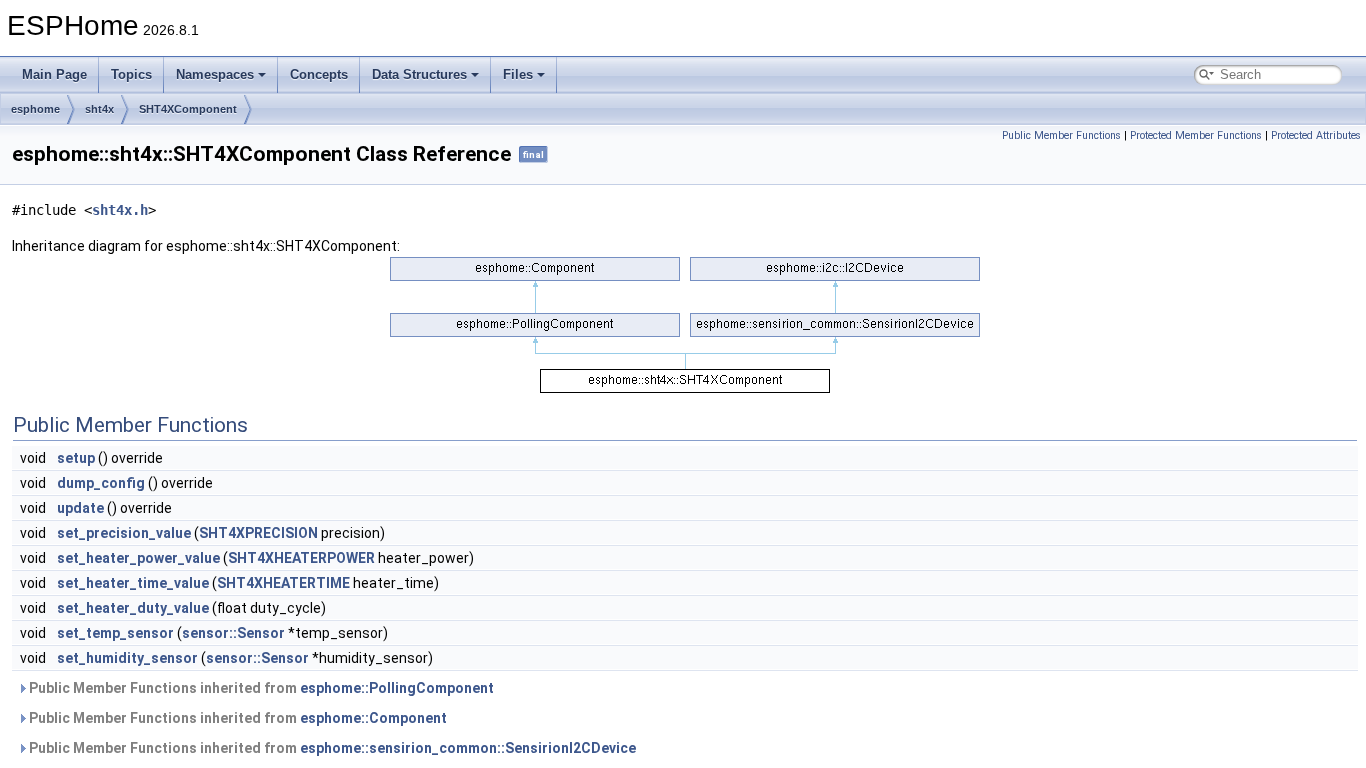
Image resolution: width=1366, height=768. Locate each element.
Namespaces (215, 74)
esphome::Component (373, 718)
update (80, 508)
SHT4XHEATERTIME (283, 583)
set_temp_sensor (115, 633)
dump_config (101, 483)
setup (76, 458)
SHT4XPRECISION (258, 533)
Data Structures (419, 74)
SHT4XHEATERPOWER (301, 558)
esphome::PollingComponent (397, 688)
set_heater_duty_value (133, 608)
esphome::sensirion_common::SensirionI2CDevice (468, 748)
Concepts (319, 74)
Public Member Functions (1061, 135)
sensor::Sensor (233, 633)
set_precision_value (124, 533)
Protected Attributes (1316, 135)
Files (518, 74)
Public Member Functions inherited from (260, 688)
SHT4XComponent (188, 109)
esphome (35, 109)
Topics (131, 74)
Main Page (54, 74)
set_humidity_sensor (127, 658)
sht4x (99, 109)
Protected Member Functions (1196, 135)
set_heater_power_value (138, 558)
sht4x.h (120, 210)
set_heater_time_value (133, 583)
